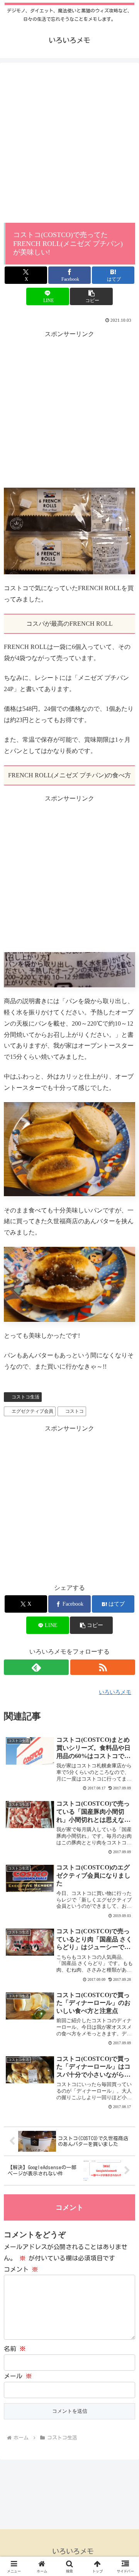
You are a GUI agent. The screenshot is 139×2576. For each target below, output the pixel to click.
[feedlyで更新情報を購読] (36, 1667)
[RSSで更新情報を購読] (103, 1667)
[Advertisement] (69, 145)
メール (18, 2376)
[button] (91, 296)
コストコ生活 (25, 1397)
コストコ (75, 1411)
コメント (21, 2269)
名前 (15, 2349)
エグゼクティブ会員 (32, 1411)
